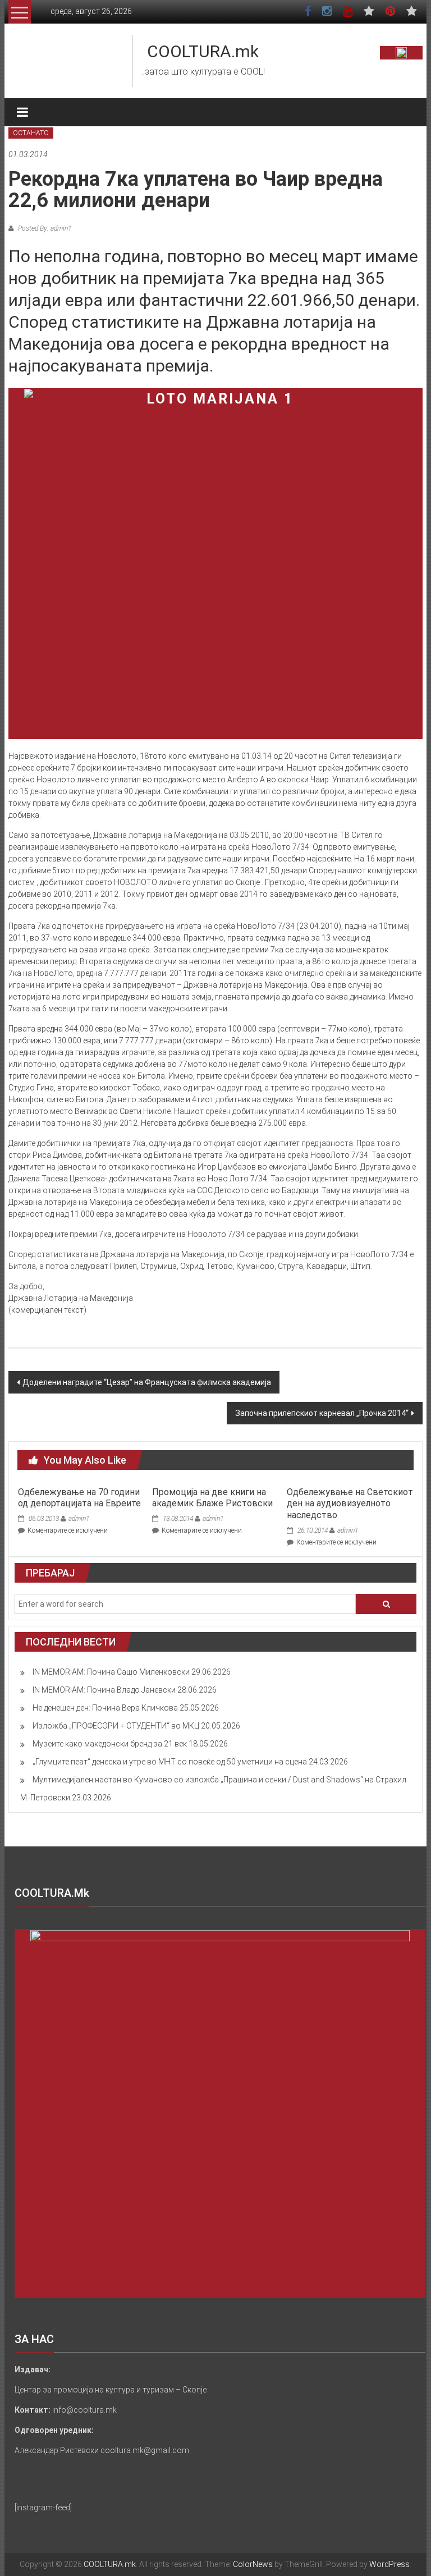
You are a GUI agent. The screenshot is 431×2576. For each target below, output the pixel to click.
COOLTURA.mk (203, 51)
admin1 (79, 1519)
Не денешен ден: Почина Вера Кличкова (105, 1708)
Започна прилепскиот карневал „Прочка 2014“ (322, 1413)
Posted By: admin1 (44, 228)
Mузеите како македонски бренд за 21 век (110, 1744)
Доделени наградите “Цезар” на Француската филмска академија (147, 1382)
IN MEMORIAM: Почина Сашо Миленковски (111, 1672)
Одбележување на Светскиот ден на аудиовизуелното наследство (350, 1504)
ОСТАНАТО (31, 133)
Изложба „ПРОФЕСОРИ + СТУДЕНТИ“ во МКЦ (116, 1726)
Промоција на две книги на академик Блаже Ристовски (212, 1498)
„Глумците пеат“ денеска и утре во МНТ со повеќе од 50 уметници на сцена (170, 1762)
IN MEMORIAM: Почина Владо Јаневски (104, 1690)
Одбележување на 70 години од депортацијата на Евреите (79, 1498)
